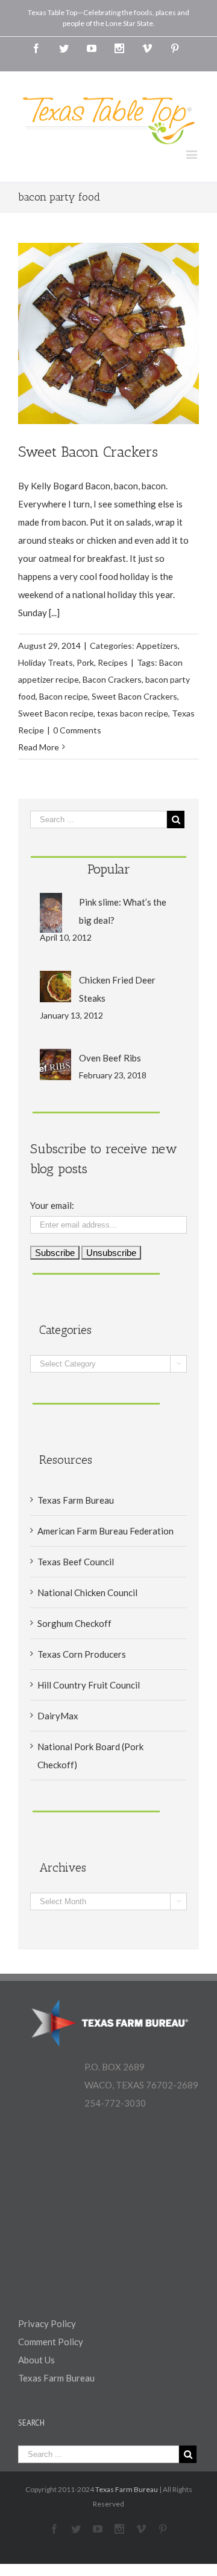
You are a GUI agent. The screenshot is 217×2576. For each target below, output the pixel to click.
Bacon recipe (64, 696)
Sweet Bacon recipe (56, 713)
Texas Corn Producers (82, 1654)
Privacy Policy (47, 2323)
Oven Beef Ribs (110, 1058)
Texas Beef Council (76, 1562)
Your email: (52, 1205)
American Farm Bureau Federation (105, 1531)
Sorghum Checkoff (74, 1623)
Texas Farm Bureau (76, 1500)
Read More (39, 747)
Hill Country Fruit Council (89, 1685)
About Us (36, 2360)
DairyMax (58, 1716)
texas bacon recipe (133, 713)
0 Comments (77, 730)
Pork (85, 662)
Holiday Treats (46, 662)
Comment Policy (51, 2342)
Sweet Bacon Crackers (88, 452)
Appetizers (157, 646)
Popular (109, 869)
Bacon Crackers (112, 679)
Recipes (113, 662)
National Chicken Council (87, 1592)
